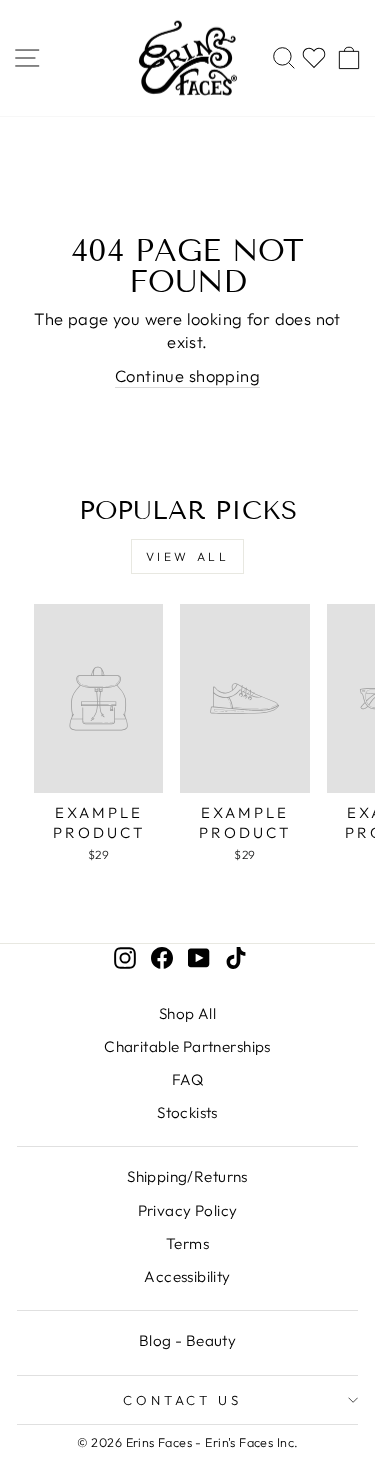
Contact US (183, 1400)
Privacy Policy (188, 1210)
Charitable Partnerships (187, 1046)
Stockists (187, 1112)
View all (188, 556)
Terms (187, 1243)
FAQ (187, 1079)
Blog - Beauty (187, 1340)
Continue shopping (187, 375)
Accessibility (187, 1276)
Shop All (187, 1013)
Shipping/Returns (187, 1176)
